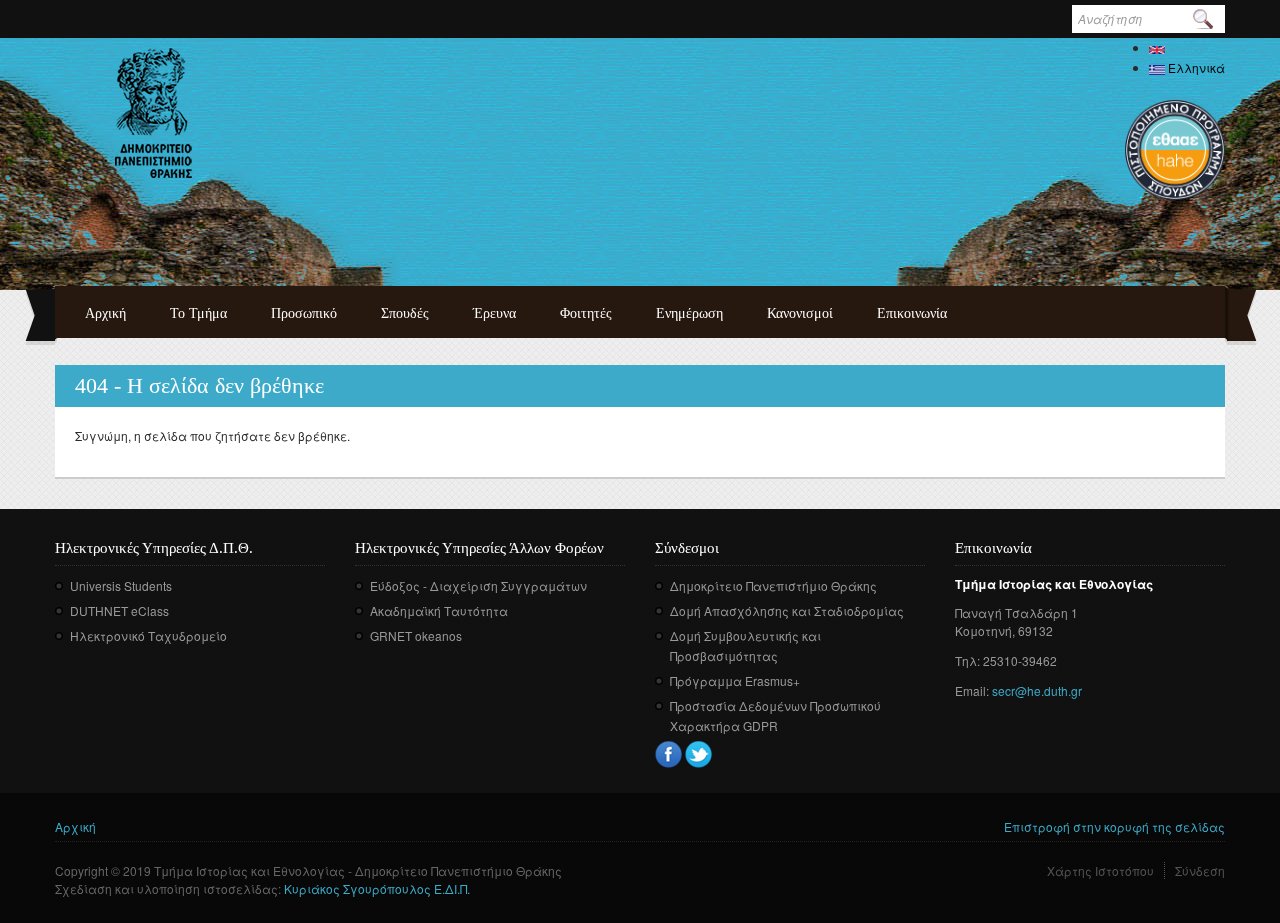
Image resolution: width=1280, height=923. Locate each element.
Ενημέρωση (689, 313)
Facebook (668, 754)
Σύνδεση (1200, 870)
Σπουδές (405, 313)
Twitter (698, 754)
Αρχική (105, 313)
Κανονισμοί (800, 313)
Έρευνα (494, 313)
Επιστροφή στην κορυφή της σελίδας (1114, 826)
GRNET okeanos (416, 635)
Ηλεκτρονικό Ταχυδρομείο (148, 635)
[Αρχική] (153, 113)
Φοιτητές (586, 313)
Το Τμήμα (198, 313)
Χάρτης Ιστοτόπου (1100, 870)
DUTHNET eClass (119, 610)
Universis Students (121, 585)
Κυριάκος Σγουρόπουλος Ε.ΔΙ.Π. (377, 888)
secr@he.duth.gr (1037, 690)
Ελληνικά (1195, 67)
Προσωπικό (304, 313)
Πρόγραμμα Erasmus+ (735, 680)
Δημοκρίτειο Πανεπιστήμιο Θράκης (773, 585)
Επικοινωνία (912, 313)
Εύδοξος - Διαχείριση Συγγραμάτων (478, 585)
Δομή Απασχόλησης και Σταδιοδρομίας (787, 610)
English (1187, 47)
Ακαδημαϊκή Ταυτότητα (439, 610)
